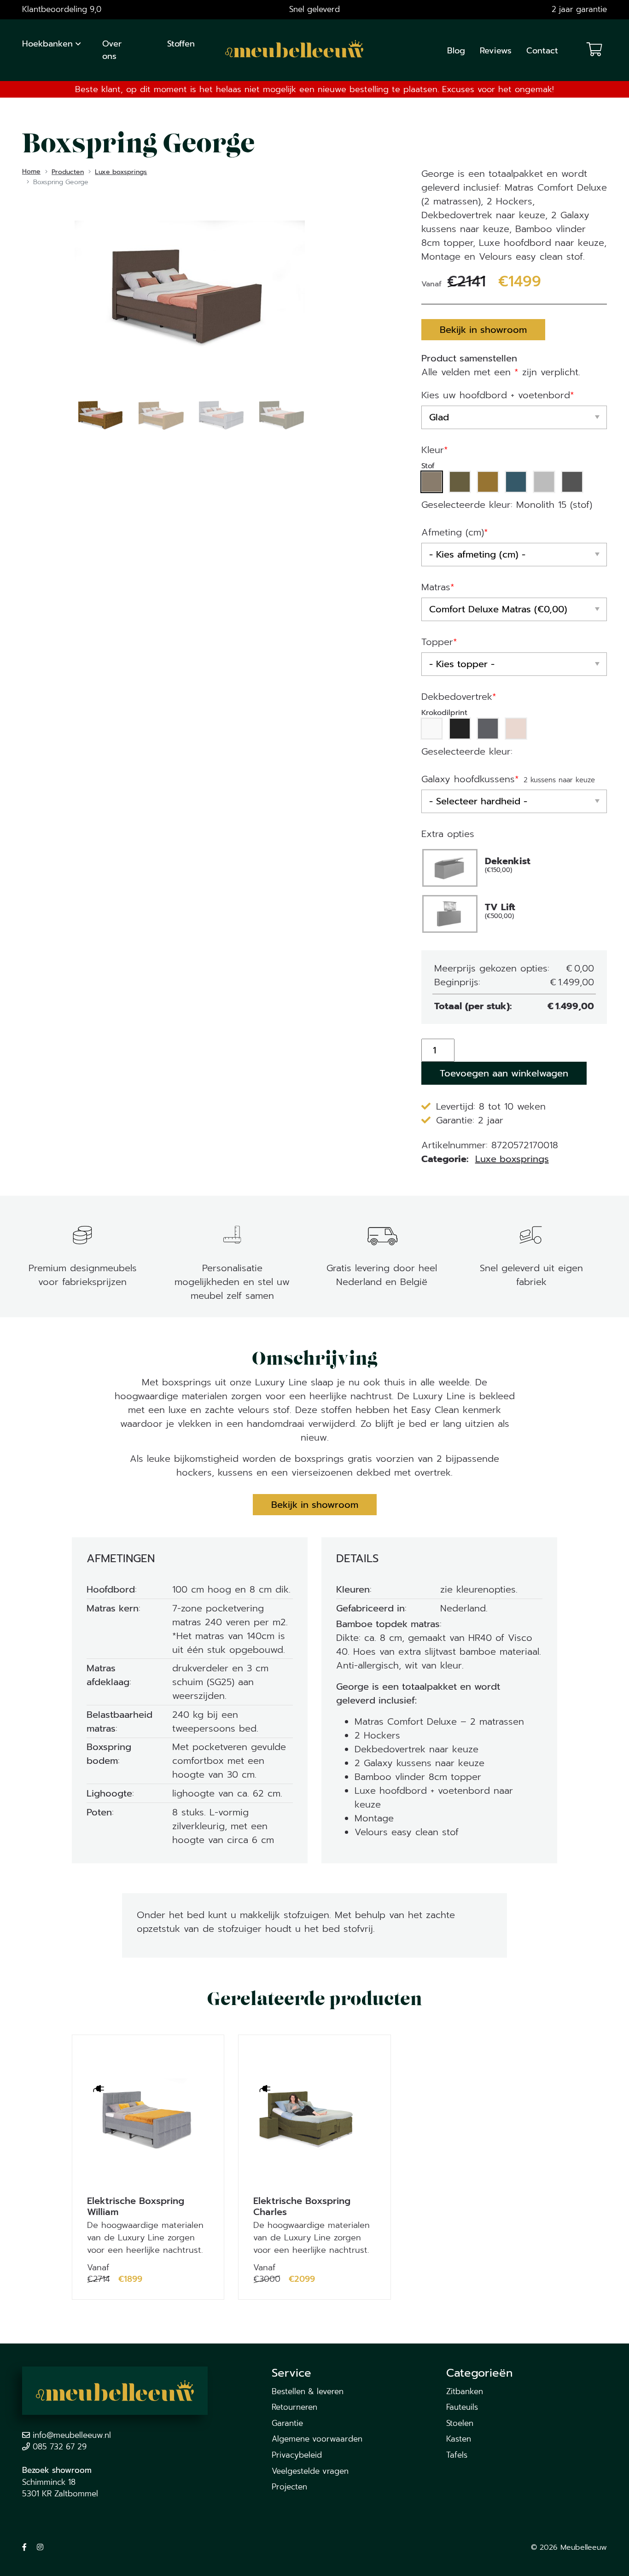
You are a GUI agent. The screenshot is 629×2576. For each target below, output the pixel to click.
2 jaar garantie (579, 9)
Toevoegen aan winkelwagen (504, 1073)
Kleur (435, 450)
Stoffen (181, 44)
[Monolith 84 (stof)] (544, 482)
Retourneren (294, 2407)
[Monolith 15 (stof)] (432, 482)
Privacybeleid (297, 2455)
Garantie (287, 2423)
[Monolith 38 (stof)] (460, 482)
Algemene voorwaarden (317, 2439)
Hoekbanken (47, 44)
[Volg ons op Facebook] (24, 2547)
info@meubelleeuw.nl (72, 2435)
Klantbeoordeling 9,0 (62, 9)
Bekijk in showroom (483, 330)
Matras (438, 587)
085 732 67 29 (60, 2447)
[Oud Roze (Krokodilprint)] (516, 729)
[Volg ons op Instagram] (40, 2547)
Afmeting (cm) (455, 532)
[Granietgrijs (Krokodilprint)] (488, 729)
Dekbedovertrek (459, 697)
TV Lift (500, 911)
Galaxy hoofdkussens (470, 779)
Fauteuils (462, 2407)
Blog (456, 51)
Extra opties (448, 834)
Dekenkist (508, 865)
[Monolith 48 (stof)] (488, 482)
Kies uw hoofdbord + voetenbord (498, 395)
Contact (542, 51)
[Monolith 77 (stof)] (516, 482)
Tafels (457, 2455)
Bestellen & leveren (308, 2391)
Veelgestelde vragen (310, 2471)
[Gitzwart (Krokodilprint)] (460, 729)
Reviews (496, 51)
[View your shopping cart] (594, 50)
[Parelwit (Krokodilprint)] (432, 729)
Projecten (289, 2487)
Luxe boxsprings (512, 1159)
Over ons (112, 50)
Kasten (459, 2439)
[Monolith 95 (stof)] (572, 482)
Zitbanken (465, 2391)
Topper (439, 642)
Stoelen (460, 2423)
